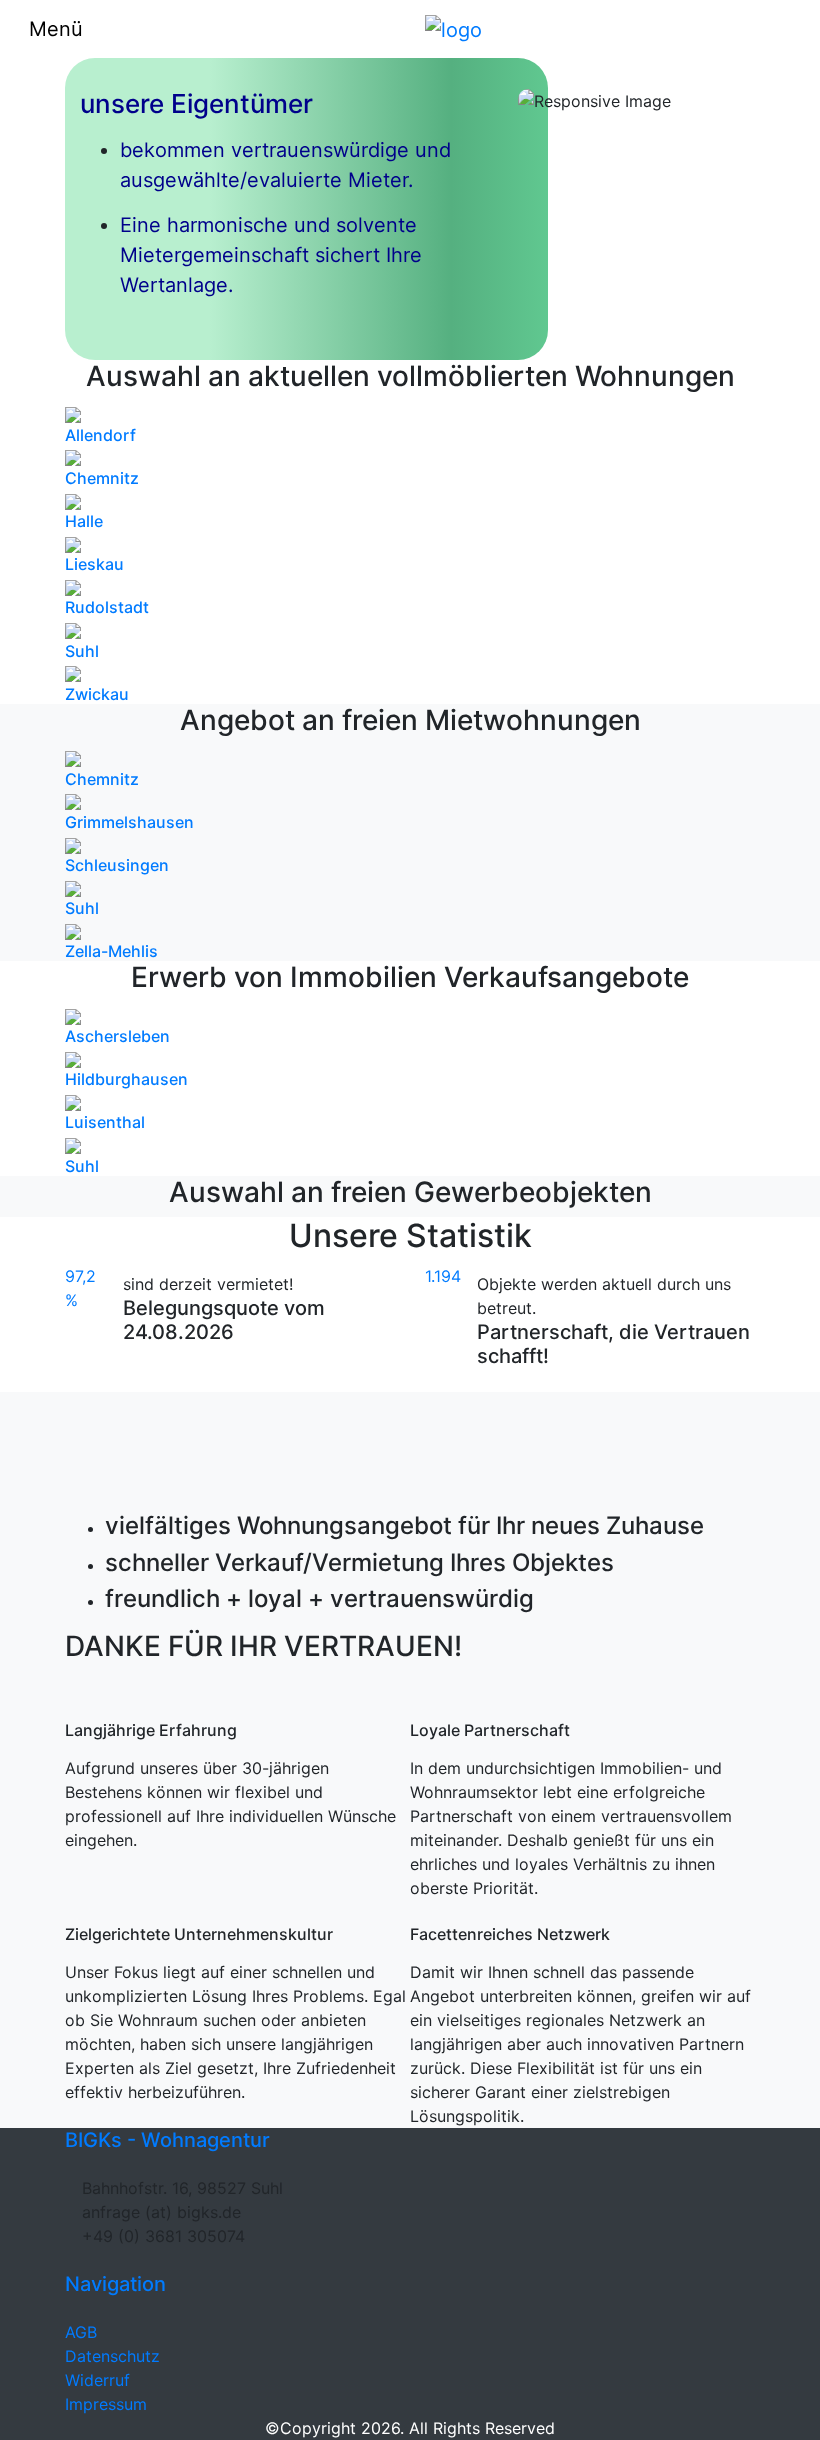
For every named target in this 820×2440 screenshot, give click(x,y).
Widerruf (97, 2380)
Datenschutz (112, 2356)
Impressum (106, 2404)
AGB (81, 2332)
